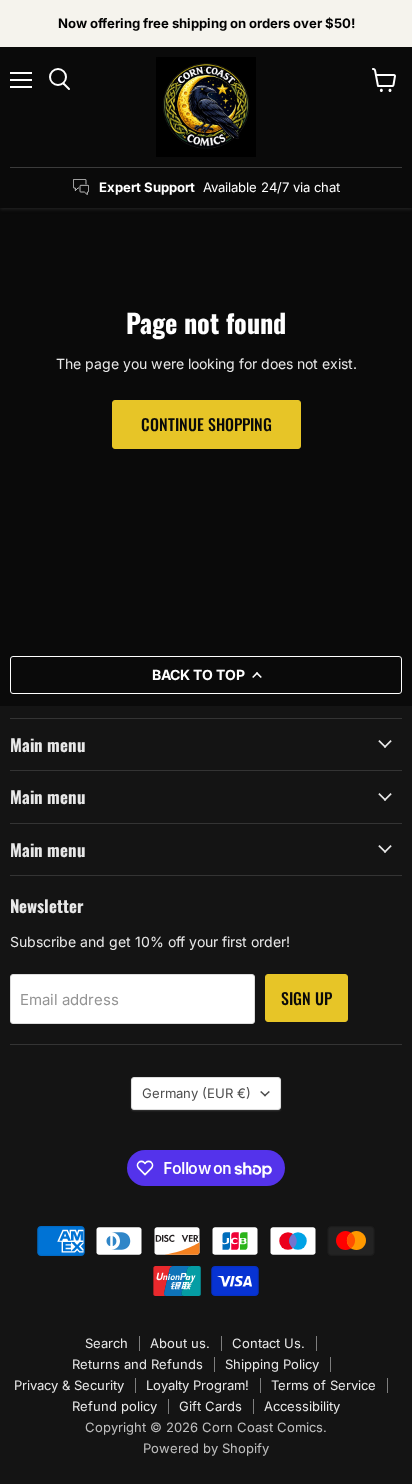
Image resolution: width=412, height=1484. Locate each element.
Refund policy (114, 1406)
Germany (196, 1093)
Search (106, 1343)
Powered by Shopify (206, 1448)
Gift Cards (210, 1406)
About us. (180, 1343)
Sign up (306, 998)
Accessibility (302, 1406)
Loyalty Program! (197, 1385)
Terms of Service (323, 1385)
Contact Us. (268, 1343)
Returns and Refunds (137, 1364)
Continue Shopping (206, 424)
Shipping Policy (272, 1364)
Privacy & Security (69, 1385)
